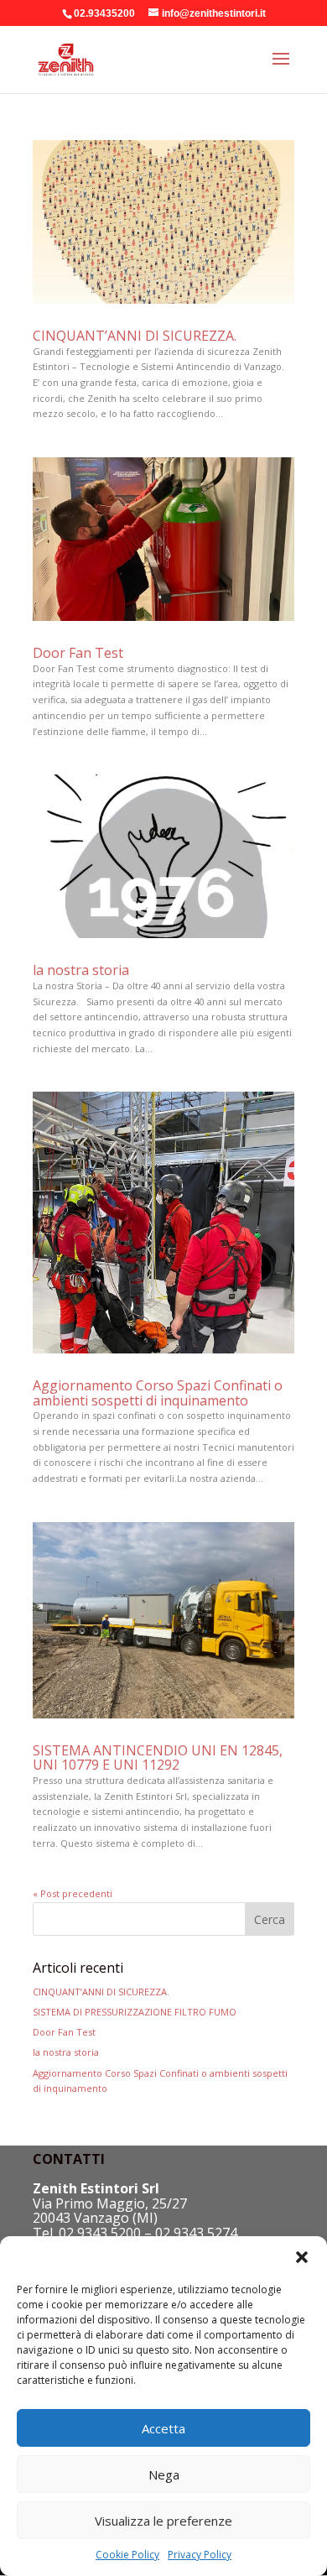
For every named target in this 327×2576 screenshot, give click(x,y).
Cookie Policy (127, 2555)
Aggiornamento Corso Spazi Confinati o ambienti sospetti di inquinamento (158, 1393)
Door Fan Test (78, 653)
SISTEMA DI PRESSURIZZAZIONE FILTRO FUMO (135, 2012)
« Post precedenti (73, 1893)
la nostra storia (81, 970)
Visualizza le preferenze (163, 2521)
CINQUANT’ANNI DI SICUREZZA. (135, 336)
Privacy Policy (200, 2555)
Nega (164, 2474)
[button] (302, 2257)
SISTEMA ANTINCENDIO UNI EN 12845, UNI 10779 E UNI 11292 (158, 1758)
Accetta (163, 2428)
